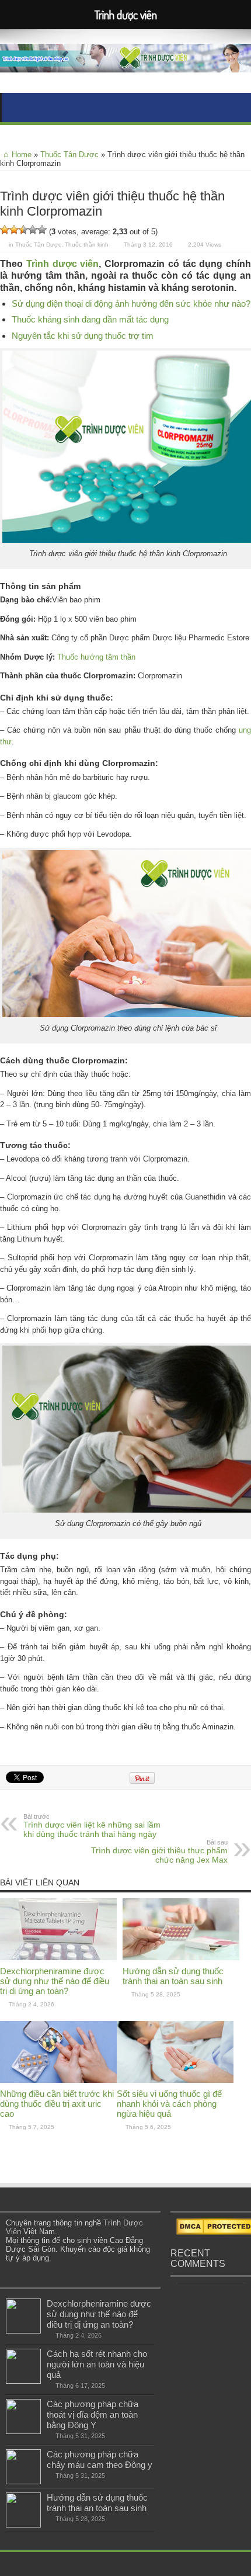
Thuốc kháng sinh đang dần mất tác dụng (90, 319)
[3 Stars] (23, 230)
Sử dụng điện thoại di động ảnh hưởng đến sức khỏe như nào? (131, 304)
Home (22, 155)
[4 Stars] (33, 230)
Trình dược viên (63, 264)
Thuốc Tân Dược (69, 155)
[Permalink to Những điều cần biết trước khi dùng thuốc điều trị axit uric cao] (58, 2080)
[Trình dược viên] (125, 64)
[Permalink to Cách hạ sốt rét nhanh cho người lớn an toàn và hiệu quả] (23, 2381)
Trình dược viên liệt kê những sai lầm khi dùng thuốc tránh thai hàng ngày (92, 1826)
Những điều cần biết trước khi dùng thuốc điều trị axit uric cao (57, 2104)
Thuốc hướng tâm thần (96, 657)
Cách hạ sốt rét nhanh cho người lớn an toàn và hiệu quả (97, 2364)
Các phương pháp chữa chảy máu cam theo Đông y (100, 2459)
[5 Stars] (42, 230)
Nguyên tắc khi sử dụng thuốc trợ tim (83, 336)
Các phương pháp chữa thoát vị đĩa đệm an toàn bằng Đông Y (93, 2414)
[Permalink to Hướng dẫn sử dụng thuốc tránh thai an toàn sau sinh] (181, 1958)
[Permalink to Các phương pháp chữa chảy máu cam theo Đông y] (23, 2482)
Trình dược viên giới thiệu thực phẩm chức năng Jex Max (159, 1852)
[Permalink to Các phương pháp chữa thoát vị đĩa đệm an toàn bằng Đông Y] (23, 2431)
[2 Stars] (14, 230)
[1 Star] (5, 230)
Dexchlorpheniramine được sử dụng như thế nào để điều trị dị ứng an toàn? (55, 1981)
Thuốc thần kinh (87, 245)
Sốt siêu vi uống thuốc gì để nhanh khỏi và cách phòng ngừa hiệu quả (169, 2104)
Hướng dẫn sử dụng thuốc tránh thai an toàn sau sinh (173, 1976)
